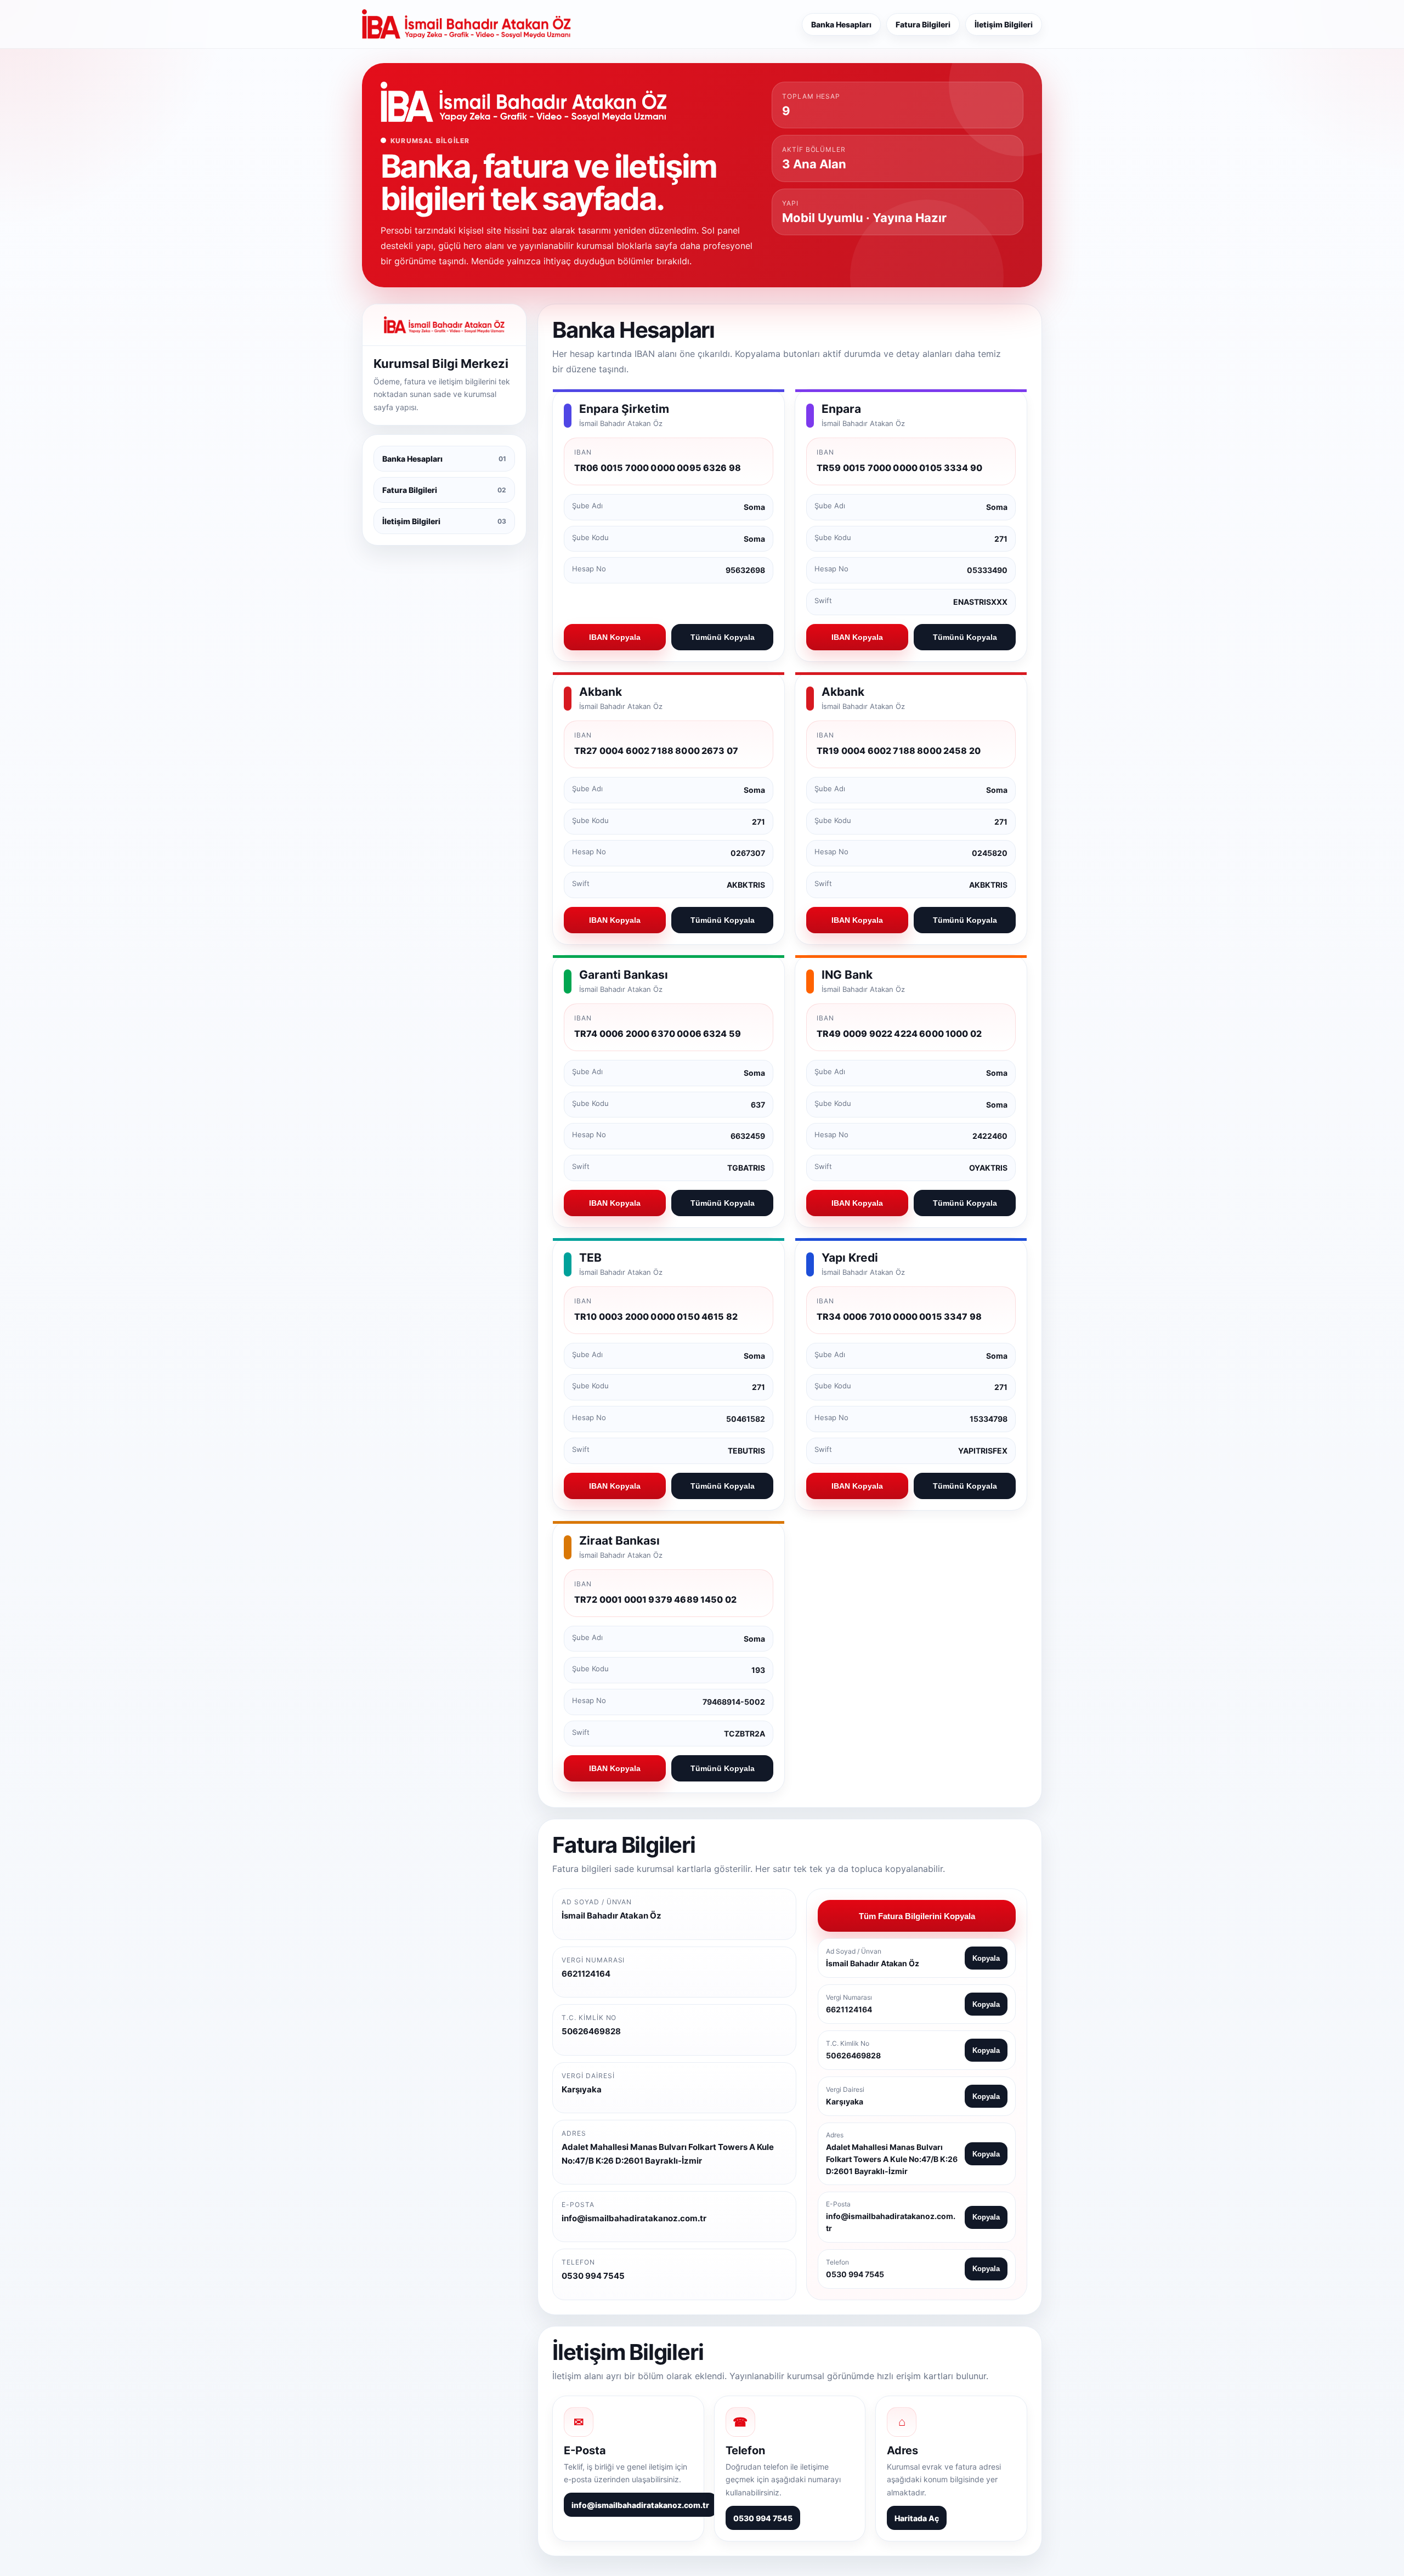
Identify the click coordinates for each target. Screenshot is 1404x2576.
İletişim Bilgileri (1004, 24)
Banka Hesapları (841, 24)
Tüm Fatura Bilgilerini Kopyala (917, 1916)
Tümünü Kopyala (723, 637)
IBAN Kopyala (615, 637)
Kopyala (986, 1958)
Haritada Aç (917, 2518)
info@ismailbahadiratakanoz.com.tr (640, 2505)
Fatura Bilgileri (923, 24)
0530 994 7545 (763, 2518)
